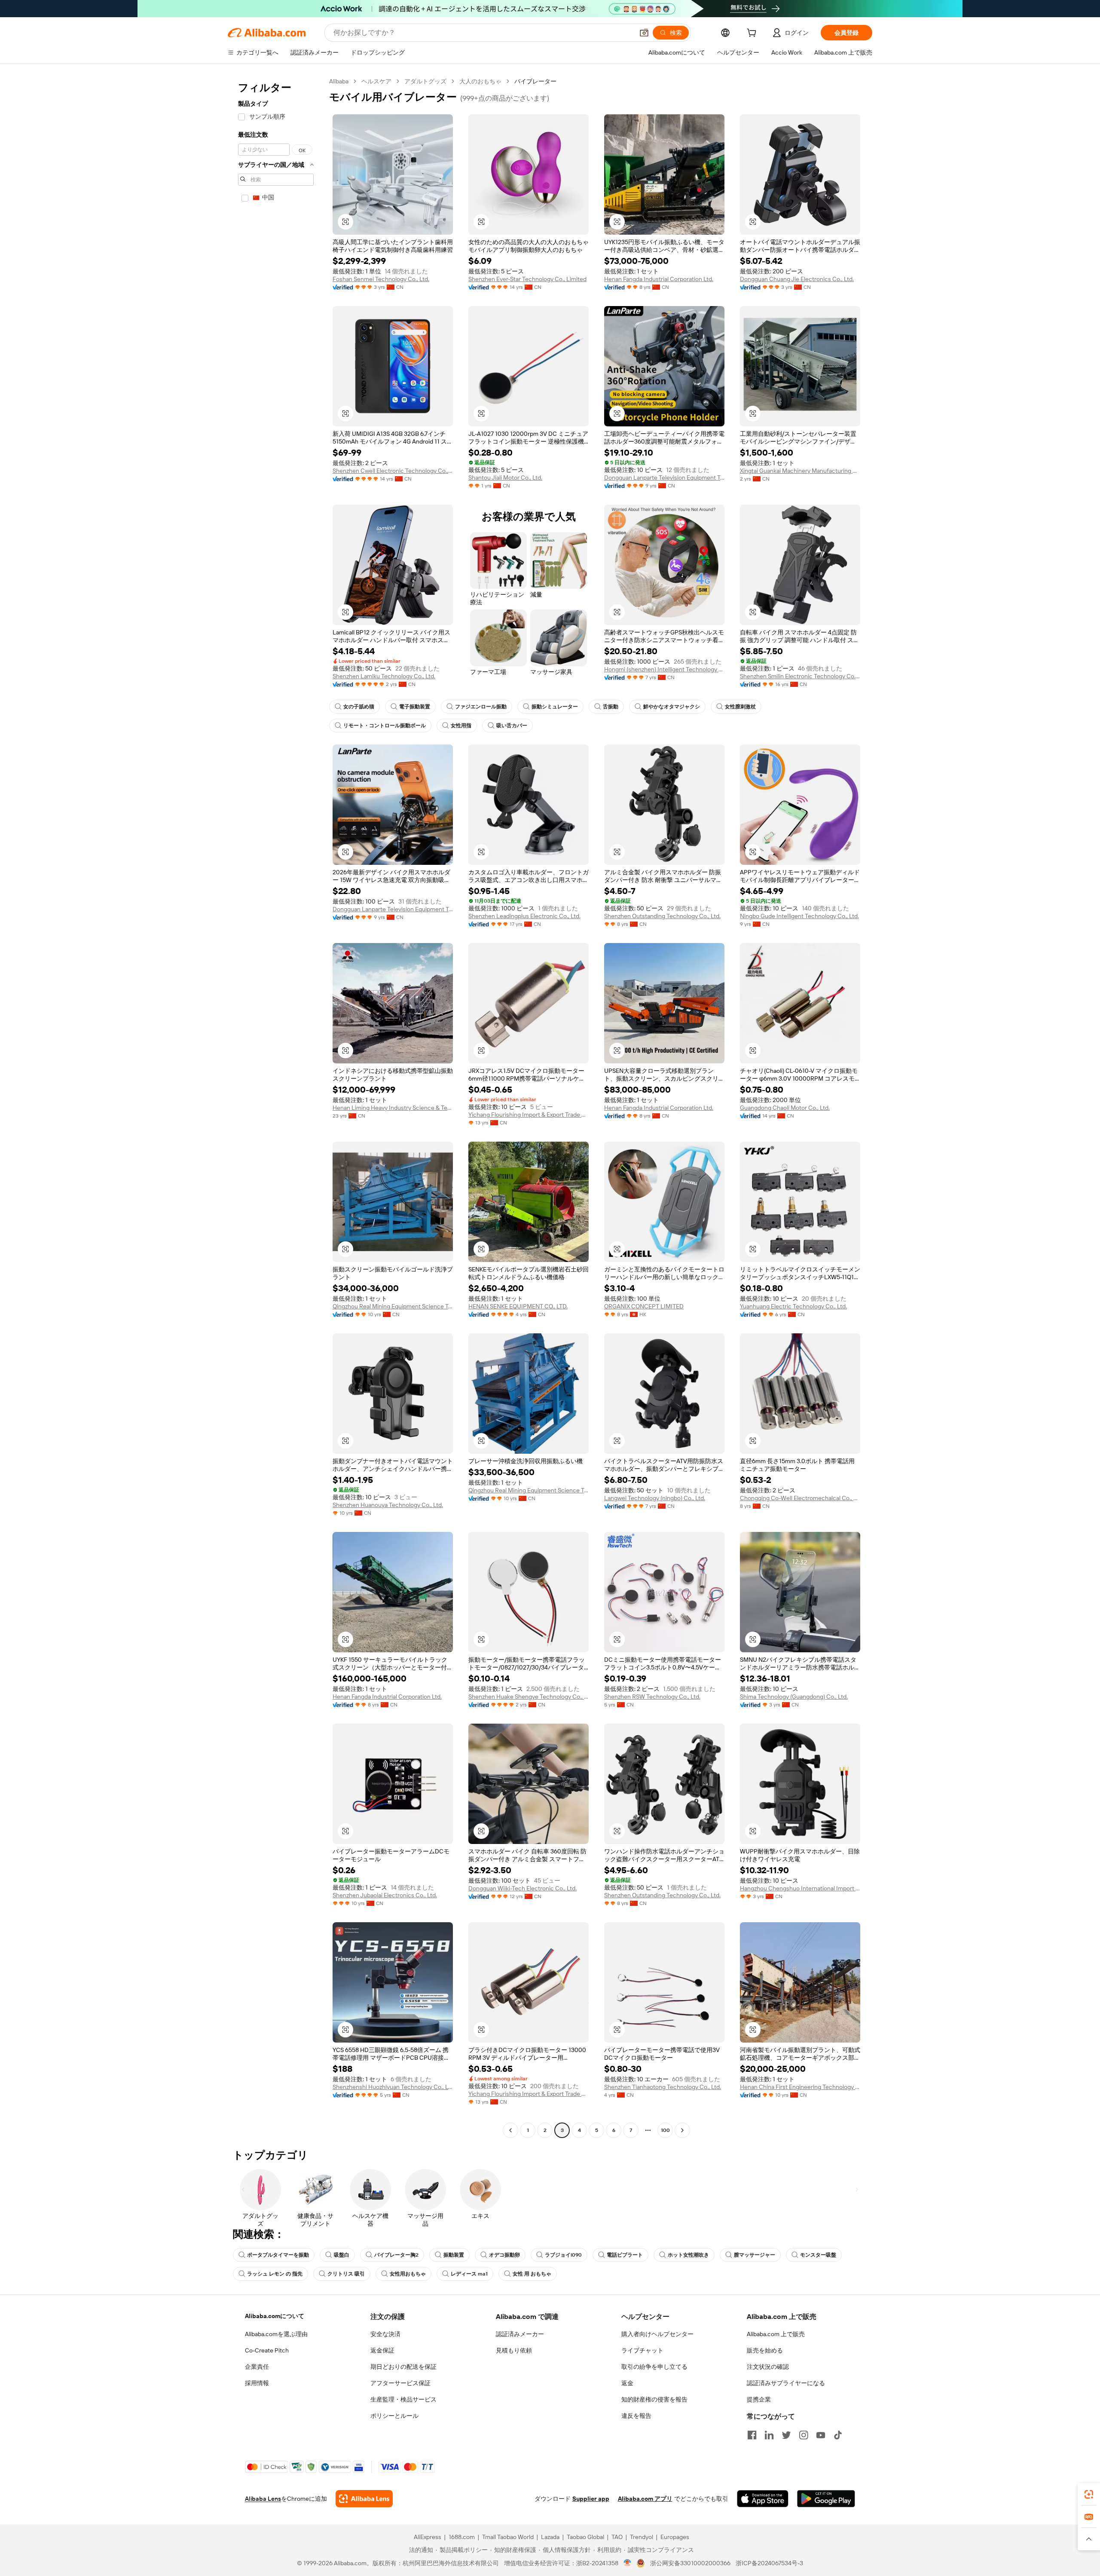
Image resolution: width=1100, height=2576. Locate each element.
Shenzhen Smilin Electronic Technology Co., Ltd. (800, 676)
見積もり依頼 (514, 2350)
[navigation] (276, 1107)
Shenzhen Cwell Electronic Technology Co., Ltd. (393, 471)
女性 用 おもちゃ (532, 2274)
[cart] (753, 34)
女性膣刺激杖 (740, 707)
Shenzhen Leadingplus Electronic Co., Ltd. (524, 916)
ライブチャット (642, 2350)
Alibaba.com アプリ (645, 2499)
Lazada (550, 2537)
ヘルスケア (376, 81)
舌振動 (611, 707)
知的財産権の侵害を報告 (654, 2399)
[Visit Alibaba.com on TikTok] (838, 2435)
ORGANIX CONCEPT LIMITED (644, 1306)
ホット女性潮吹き (688, 2255)
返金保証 (382, 2350)
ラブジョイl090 (563, 2255)
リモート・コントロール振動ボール (385, 726)
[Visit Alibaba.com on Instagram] (804, 2435)
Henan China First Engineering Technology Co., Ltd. (800, 2087)
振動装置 (454, 2255)
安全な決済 (385, 2334)
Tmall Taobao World (508, 2537)
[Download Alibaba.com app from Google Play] (826, 2499)
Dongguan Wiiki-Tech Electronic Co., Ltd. (522, 1888)
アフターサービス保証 (400, 2383)
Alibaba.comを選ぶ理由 (276, 2334)
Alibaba (339, 81)
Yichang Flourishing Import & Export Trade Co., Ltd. (529, 1115)
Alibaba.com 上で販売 (776, 2334)
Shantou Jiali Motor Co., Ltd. (505, 478)
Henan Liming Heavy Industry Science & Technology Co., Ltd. (393, 1108)
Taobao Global (585, 2537)
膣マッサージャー (755, 2255)
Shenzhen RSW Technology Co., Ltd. (652, 1697)
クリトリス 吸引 (346, 2274)
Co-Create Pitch (267, 2350)
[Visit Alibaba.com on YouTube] (821, 2435)
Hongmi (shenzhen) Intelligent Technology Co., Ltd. (664, 669)
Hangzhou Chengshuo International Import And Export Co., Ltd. (800, 1888)
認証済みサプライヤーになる (786, 2383)
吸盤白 (342, 2255)
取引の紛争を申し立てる (654, 2367)
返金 (627, 2383)
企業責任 (257, 2367)
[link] (1089, 2494)
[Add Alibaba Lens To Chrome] (364, 2499)
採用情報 (257, 2383)
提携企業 (759, 2399)
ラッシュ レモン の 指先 (275, 2274)
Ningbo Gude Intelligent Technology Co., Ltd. (799, 916)
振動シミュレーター (555, 707)
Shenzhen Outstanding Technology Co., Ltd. (662, 916)
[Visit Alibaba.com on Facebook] (752, 2435)
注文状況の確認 (768, 2367)
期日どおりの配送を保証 (403, 2367)
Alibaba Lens (263, 2499)
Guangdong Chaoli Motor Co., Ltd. (785, 1108)
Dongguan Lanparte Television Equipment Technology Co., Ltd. (664, 478)
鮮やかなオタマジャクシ (672, 707)
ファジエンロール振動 (481, 707)
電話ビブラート (625, 2255)
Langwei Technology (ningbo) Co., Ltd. (655, 1498)
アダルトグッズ (425, 81)
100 (665, 2130)
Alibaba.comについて (275, 2316)
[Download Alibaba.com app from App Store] (763, 2499)
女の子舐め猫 (359, 707)
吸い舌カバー (512, 726)
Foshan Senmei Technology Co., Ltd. (381, 279)
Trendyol (642, 2537)
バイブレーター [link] (535, 81)
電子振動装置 (415, 707)
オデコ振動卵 (504, 2255)
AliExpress (428, 2537)
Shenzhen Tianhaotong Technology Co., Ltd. (663, 2087)
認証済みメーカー (520, 2334)
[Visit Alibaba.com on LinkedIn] (769, 2435)
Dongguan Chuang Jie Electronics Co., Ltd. (797, 279)
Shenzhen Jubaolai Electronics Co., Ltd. (385, 1895)
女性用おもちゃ (408, 2274)
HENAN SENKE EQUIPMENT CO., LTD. (518, 1306)
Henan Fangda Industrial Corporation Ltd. (659, 279)
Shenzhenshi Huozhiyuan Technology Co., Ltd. (393, 2087)
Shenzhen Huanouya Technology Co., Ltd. (388, 1505)
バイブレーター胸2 (396, 2255)
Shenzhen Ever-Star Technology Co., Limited (527, 279)
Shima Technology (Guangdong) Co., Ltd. (794, 1697)
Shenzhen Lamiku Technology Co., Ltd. (384, 676)
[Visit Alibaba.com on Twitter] (786, 2435)
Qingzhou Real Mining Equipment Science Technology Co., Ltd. (393, 1306)
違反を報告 (636, 2416)
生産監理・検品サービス (403, 2399)
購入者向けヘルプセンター (657, 2334)
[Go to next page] (682, 2130)
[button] (644, 33)
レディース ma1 (469, 2274)
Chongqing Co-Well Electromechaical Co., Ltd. (800, 1498)
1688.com (462, 2537)
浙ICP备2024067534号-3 (769, 2563)
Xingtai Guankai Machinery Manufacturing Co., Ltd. (800, 471)
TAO (617, 2537)
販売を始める (765, 2350)
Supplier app (591, 2499)
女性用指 (461, 726)
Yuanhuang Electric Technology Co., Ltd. (793, 1306)
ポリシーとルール (394, 2416)
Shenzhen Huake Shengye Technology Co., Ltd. (529, 1697)
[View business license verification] (628, 2563)
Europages (675, 2537)
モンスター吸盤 (818, 2255)
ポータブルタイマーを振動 (278, 2255)
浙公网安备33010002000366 (690, 2563)
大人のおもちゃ (480, 81)
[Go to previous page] (510, 2130)
